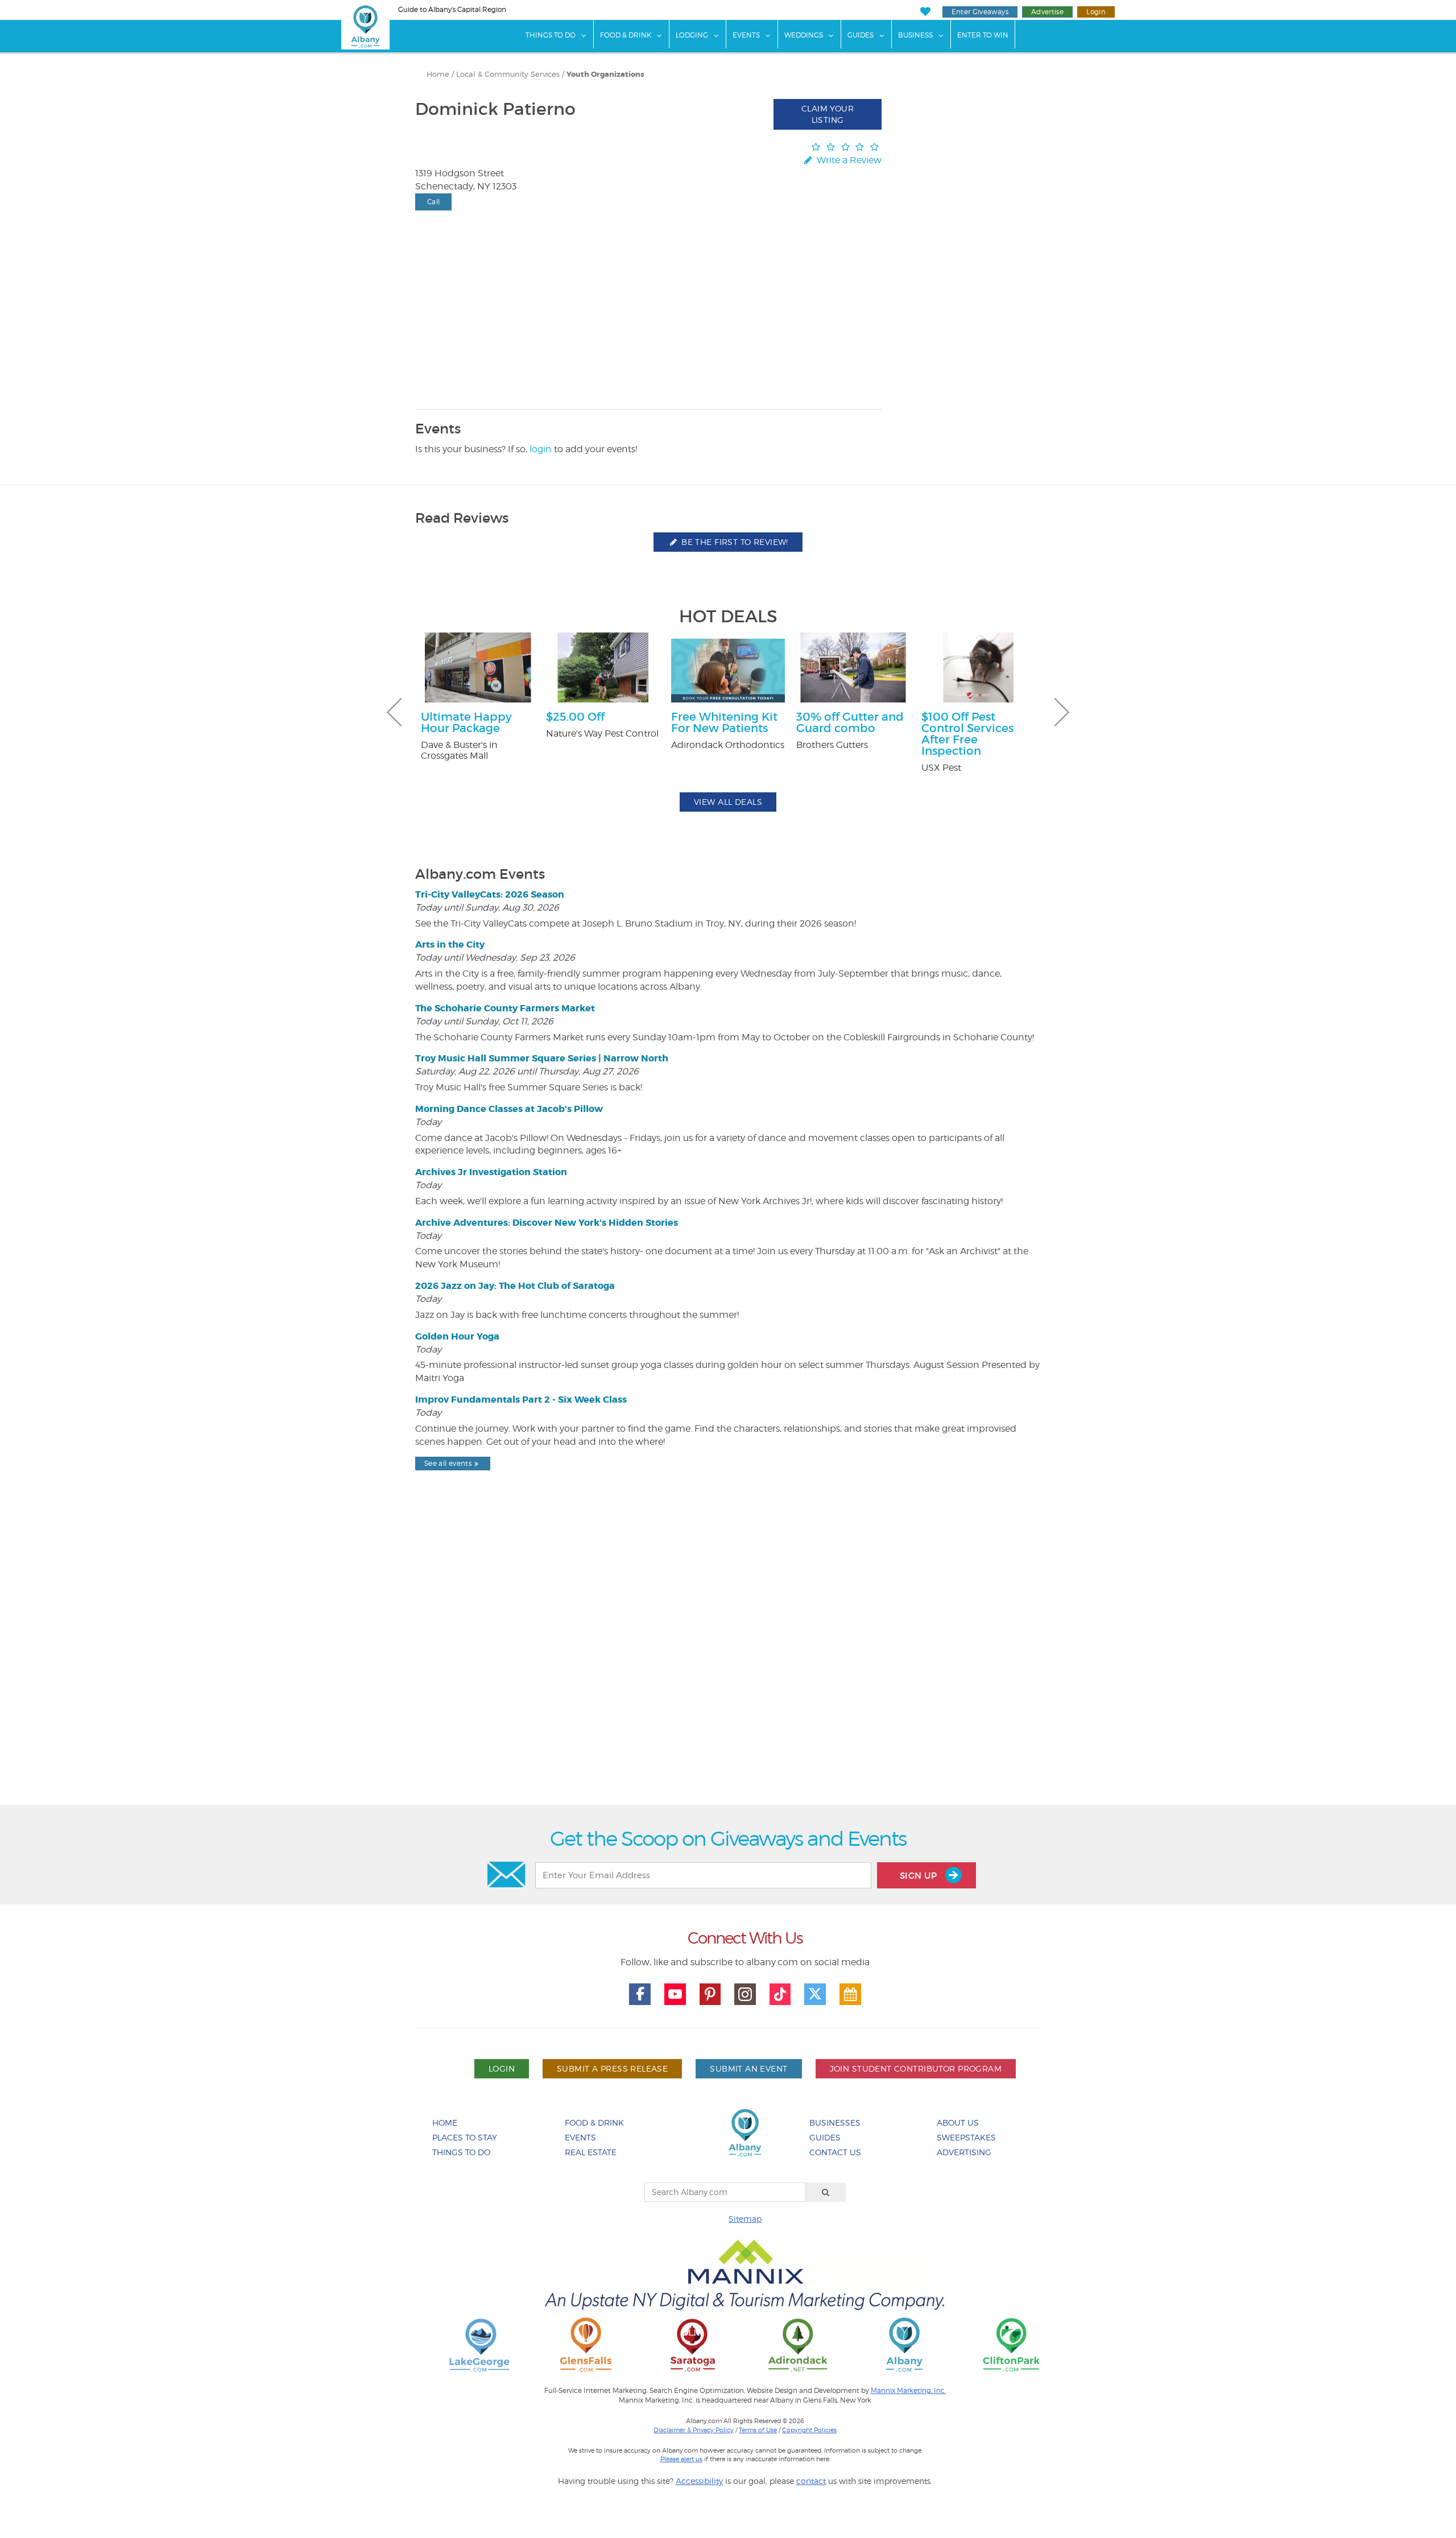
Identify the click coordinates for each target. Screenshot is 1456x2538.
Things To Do (551, 35)
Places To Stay (465, 2137)
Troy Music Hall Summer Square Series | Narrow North (542, 1058)
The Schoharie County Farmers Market (505, 1008)
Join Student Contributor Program (916, 2068)
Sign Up (920, 1876)
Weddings (804, 35)
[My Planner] (850, 1994)
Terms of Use (758, 2430)
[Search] (826, 2192)
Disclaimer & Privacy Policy (694, 2430)
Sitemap (745, 2219)
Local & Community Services (508, 74)
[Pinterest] (710, 1994)
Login (1096, 12)
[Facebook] (640, 1994)
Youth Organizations (605, 75)
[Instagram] (745, 1994)
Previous (394, 712)
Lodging (692, 35)
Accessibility (699, 2481)
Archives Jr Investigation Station (491, 1172)
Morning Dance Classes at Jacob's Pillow (509, 1109)
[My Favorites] (925, 12)
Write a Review (848, 160)
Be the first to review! (734, 542)
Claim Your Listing (828, 114)
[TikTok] (780, 1994)
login (541, 449)
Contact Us (835, 2152)
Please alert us (681, 2459)
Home (438, 74)
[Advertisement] (728, 1667)
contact (811, 2481)
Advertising (964, 2152)
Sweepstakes (966, 2137)
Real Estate (591, 2152)
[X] (815, 1994)
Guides (861, 35)
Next (1062, 712)
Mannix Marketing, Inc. (908, 2391)
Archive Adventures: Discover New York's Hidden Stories (547, 1223)
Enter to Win (983, 35)
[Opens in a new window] (479, 2344)
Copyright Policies (809, 2430)
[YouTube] (675, 1994)
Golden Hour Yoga (457, 1336)
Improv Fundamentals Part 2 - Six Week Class (521, 1400)
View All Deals (728, 802)
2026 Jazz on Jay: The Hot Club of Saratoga (515, 1286)
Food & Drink (626, 35)
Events (746, 35)
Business (915, 35)
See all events (448, 1463)
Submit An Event (748, 2068)
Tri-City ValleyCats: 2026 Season (490, 894)
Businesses (835, 2122)
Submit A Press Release (612, 2068)
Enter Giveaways (980, 12)
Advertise (1047, 12)
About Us (958, 2122)
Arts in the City (450, 944)
